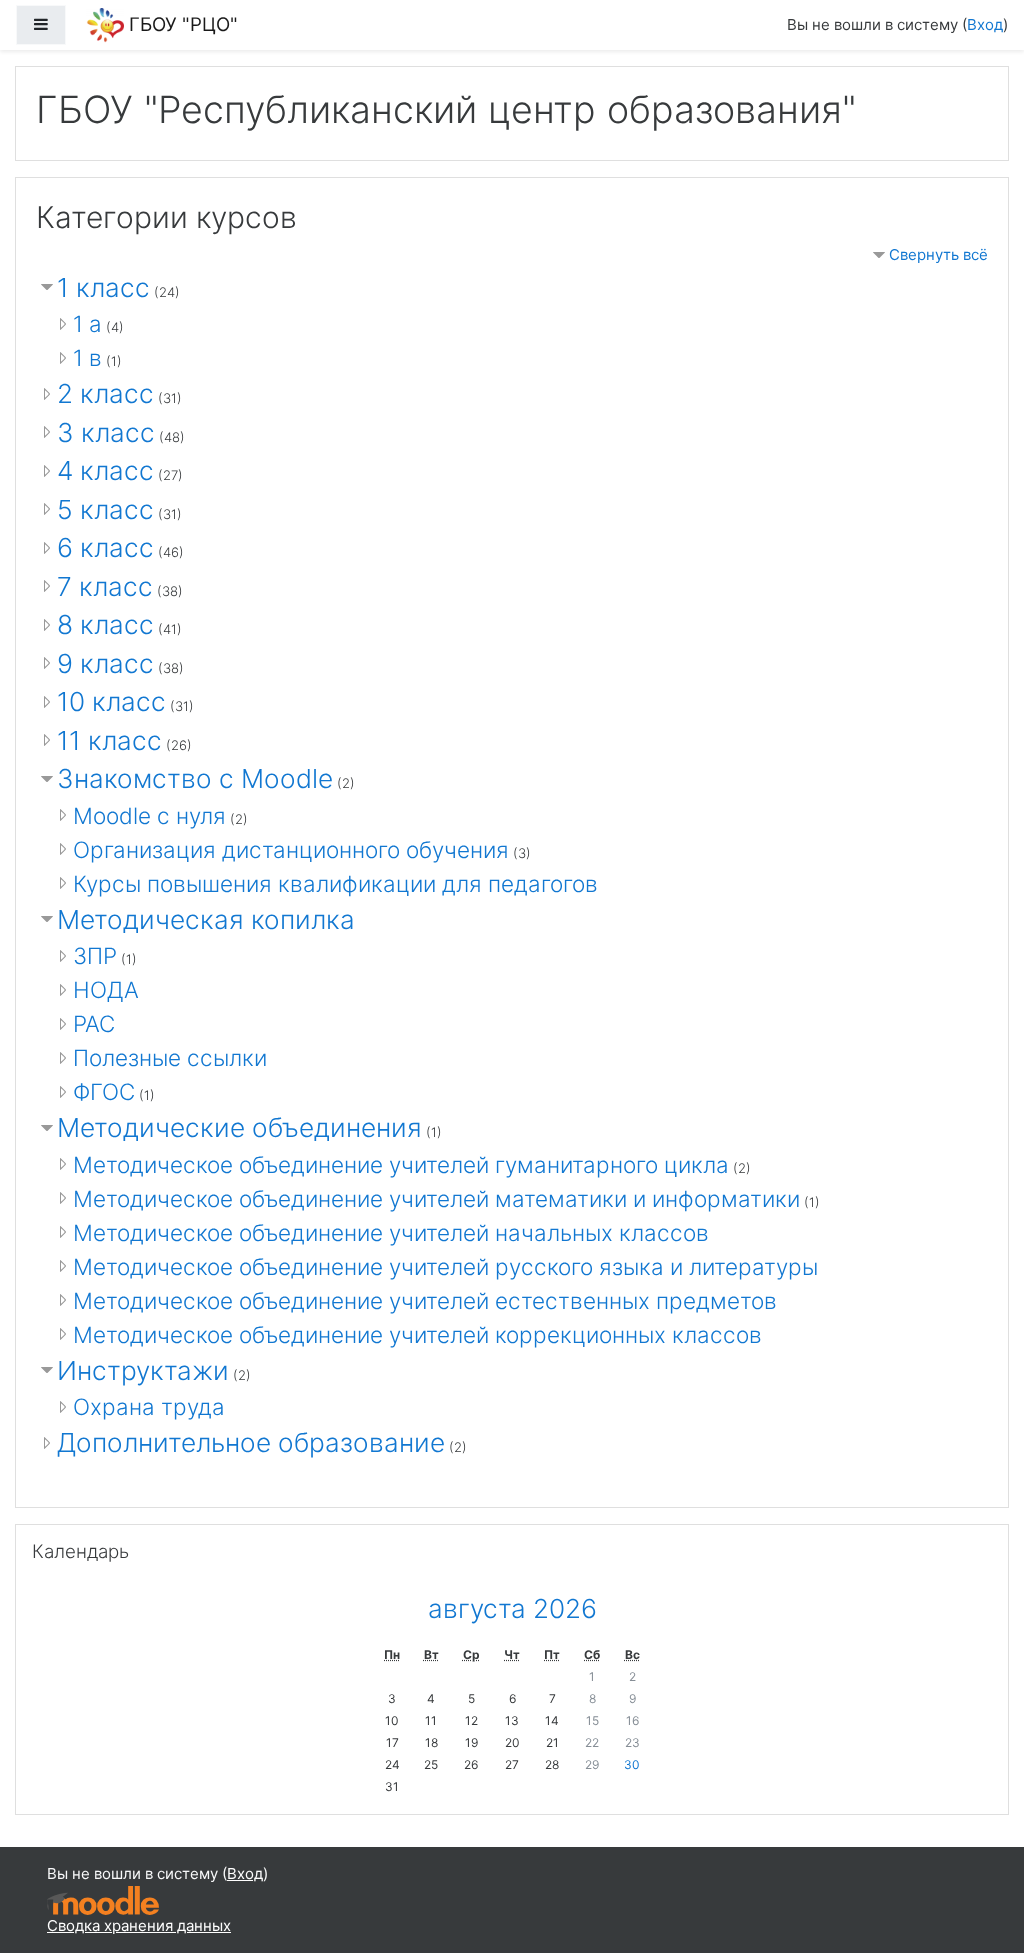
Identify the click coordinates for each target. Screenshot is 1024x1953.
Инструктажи (143, 1370)
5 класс (105, 509)
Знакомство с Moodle (195, 778)
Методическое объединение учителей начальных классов (391, 1232)
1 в (87, 357)
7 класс (105, 586)
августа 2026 (512, 1608)
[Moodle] (103, 1898)
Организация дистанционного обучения (291, 849)
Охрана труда (149, 1406)
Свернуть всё (938, 254)
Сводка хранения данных (139, 1925)
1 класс (103, 287)
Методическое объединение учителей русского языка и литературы (445, 1266)
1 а (87, 323)
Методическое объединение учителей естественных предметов (425, 1300)
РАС (94, 1023)
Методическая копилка (206, 919)
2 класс (105, 393)
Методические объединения (239, 1127)
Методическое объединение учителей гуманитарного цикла (401, 1164)
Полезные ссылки (170, 1057)
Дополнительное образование (251, 1442)
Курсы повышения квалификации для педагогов (335, 883)
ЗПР (95, 955)
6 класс (105, 547)
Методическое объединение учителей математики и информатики (436, 1198)
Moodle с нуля (149, 815)
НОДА (106, 989)
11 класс (109, 740)
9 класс (105, 663)
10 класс (111, 701)
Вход (985, 24)
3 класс (106, 432)
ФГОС (104, 1091)
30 (632, 1764)
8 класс (105, 624)
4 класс (105, 470)
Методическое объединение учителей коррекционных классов (417, 1334)
